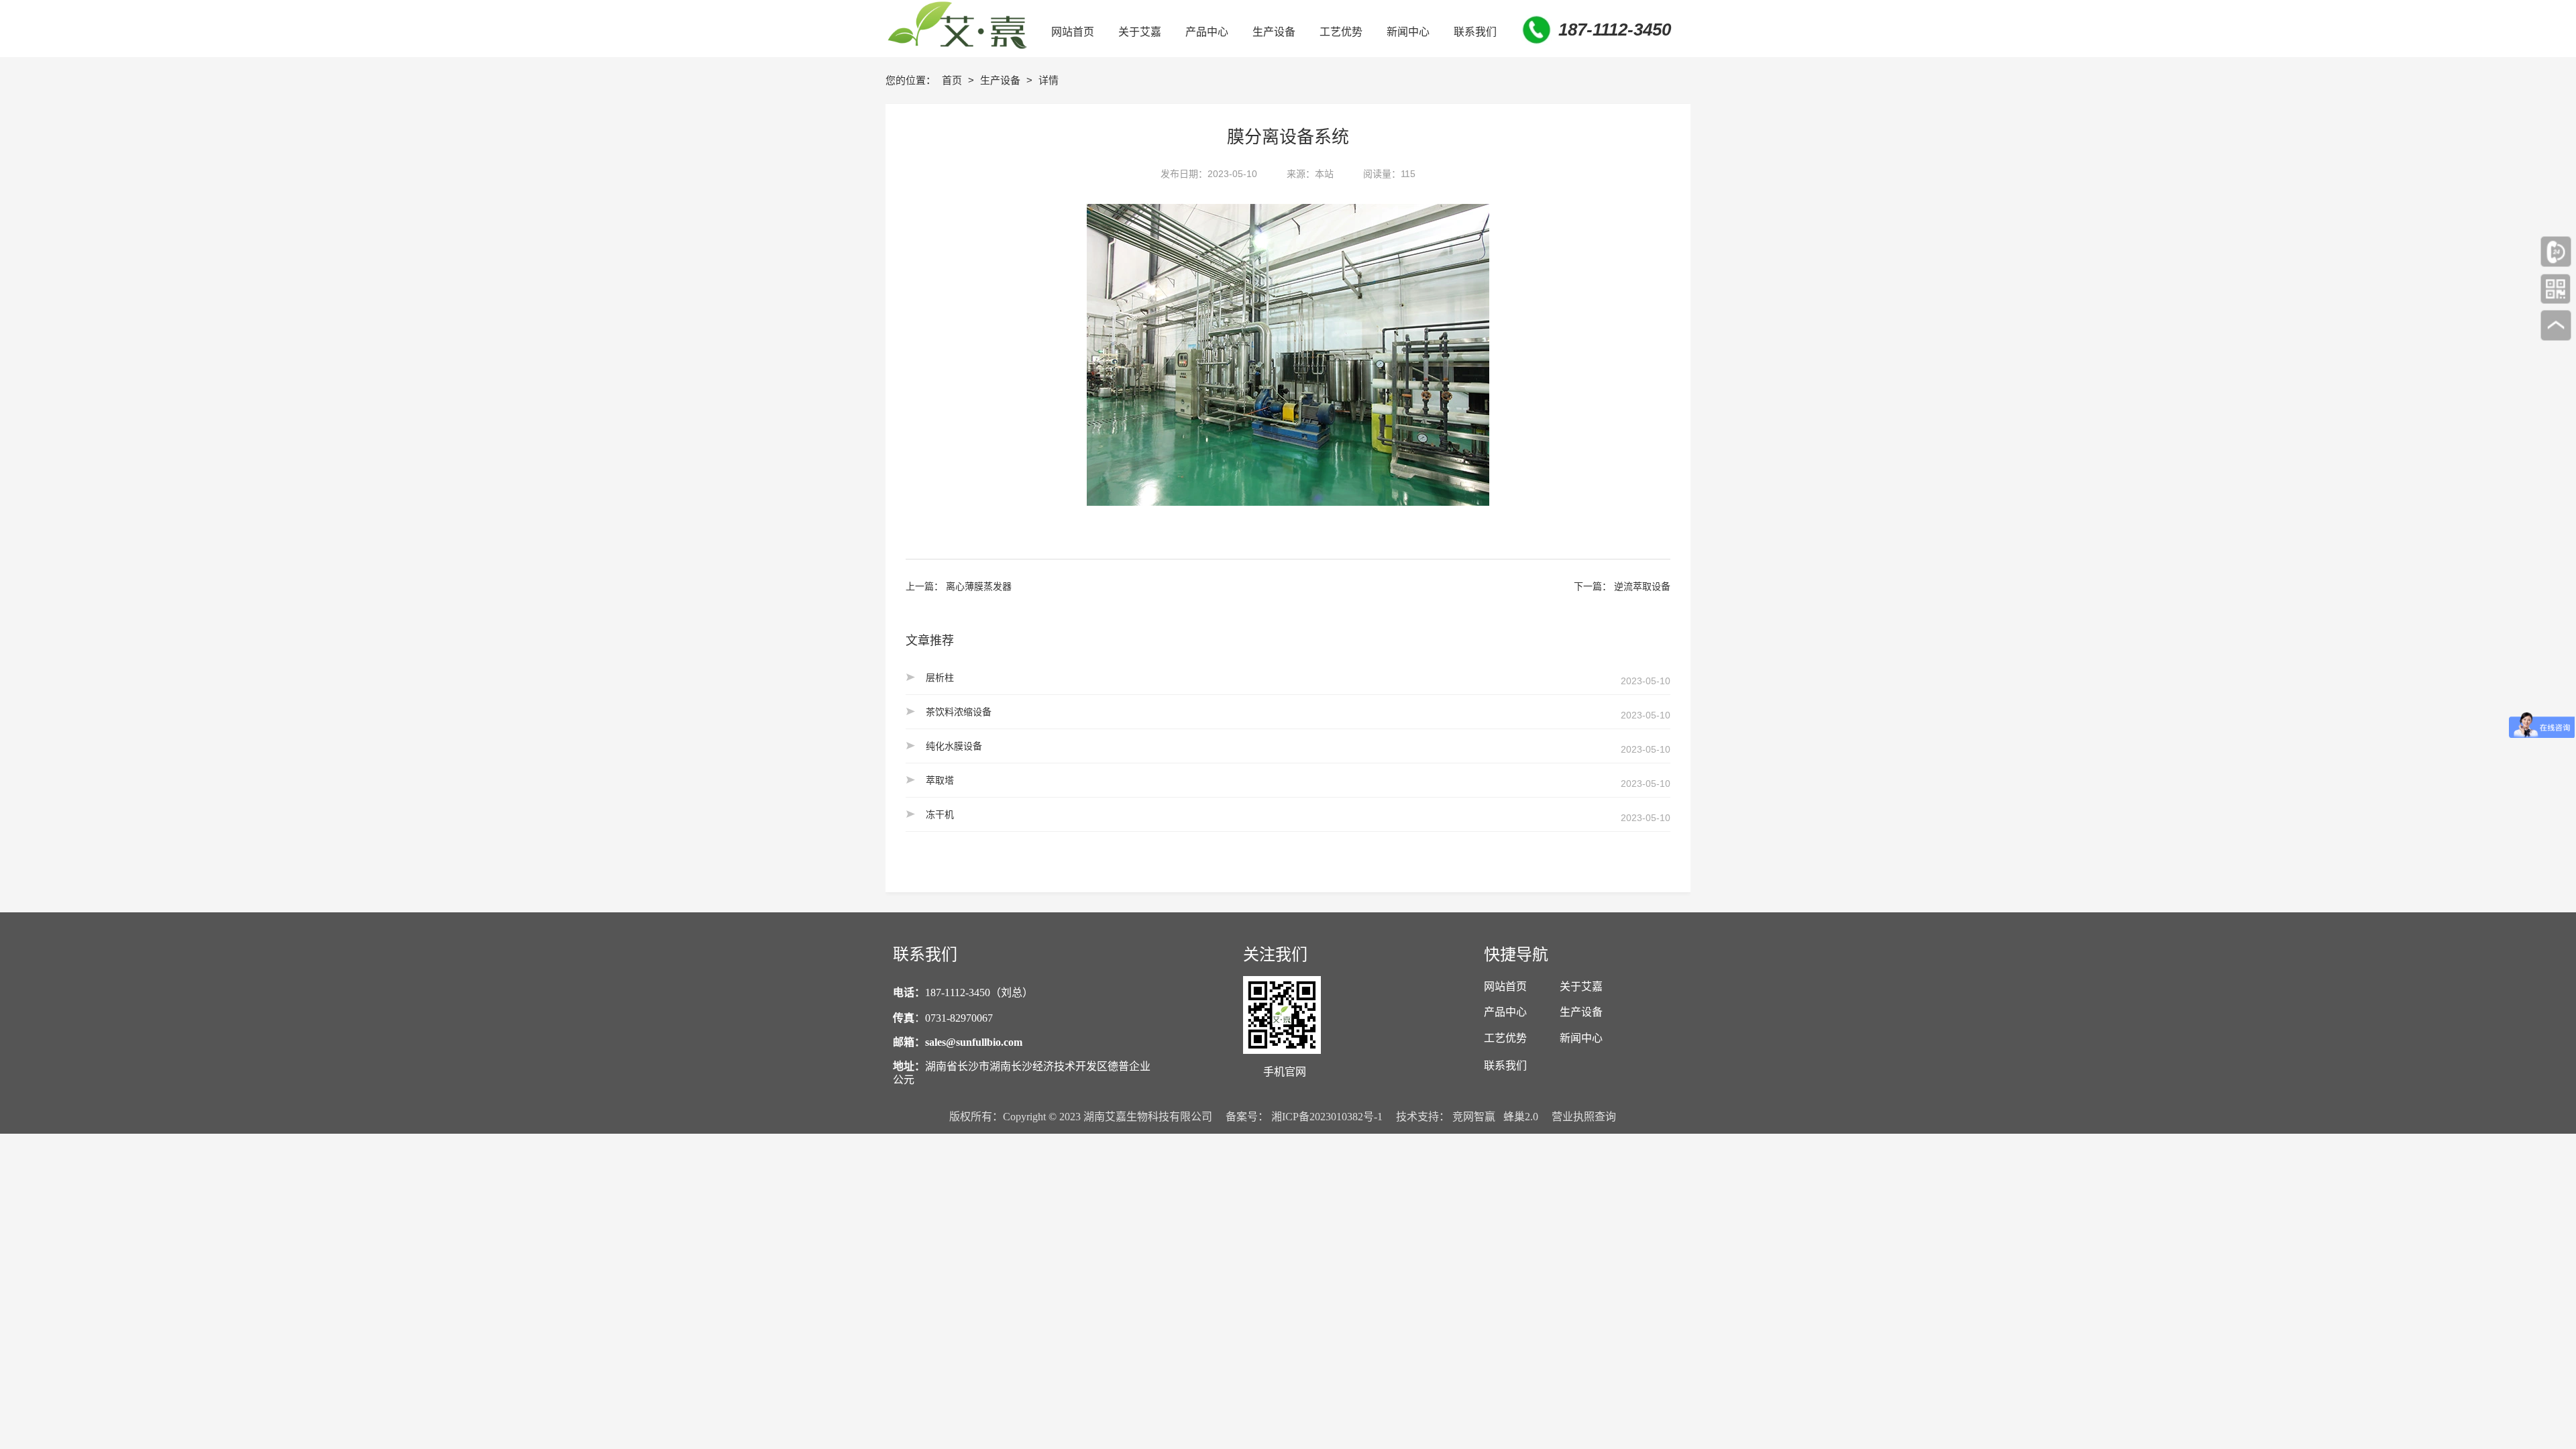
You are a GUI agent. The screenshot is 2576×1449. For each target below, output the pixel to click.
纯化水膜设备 (954, 746)
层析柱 (940, 678)
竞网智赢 (1474, 1117)
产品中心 (1505, 1012)
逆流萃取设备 (1642, 586)
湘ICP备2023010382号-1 (1327, 1117)
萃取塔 (940, 780)
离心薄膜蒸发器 (979, 586)
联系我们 (1505, 1066)
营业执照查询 (1584, 1117)
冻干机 (940, 814)
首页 (953, 80)
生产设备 (1002, 80)
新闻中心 (1581, 1038)
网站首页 (1505, 986)
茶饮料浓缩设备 (959, 712)
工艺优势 (1505, 1038)
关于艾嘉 (1581, 986)
